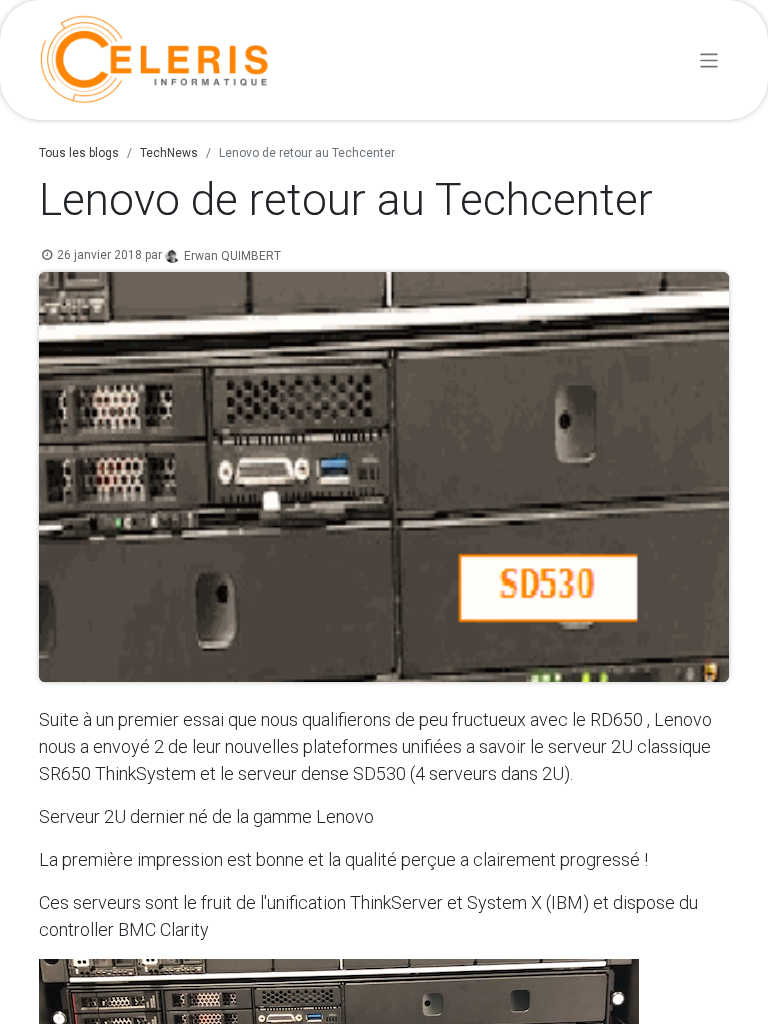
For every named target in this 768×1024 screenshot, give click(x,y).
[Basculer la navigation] (709, 59)
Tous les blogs (79, 153)
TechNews (169, 153)
